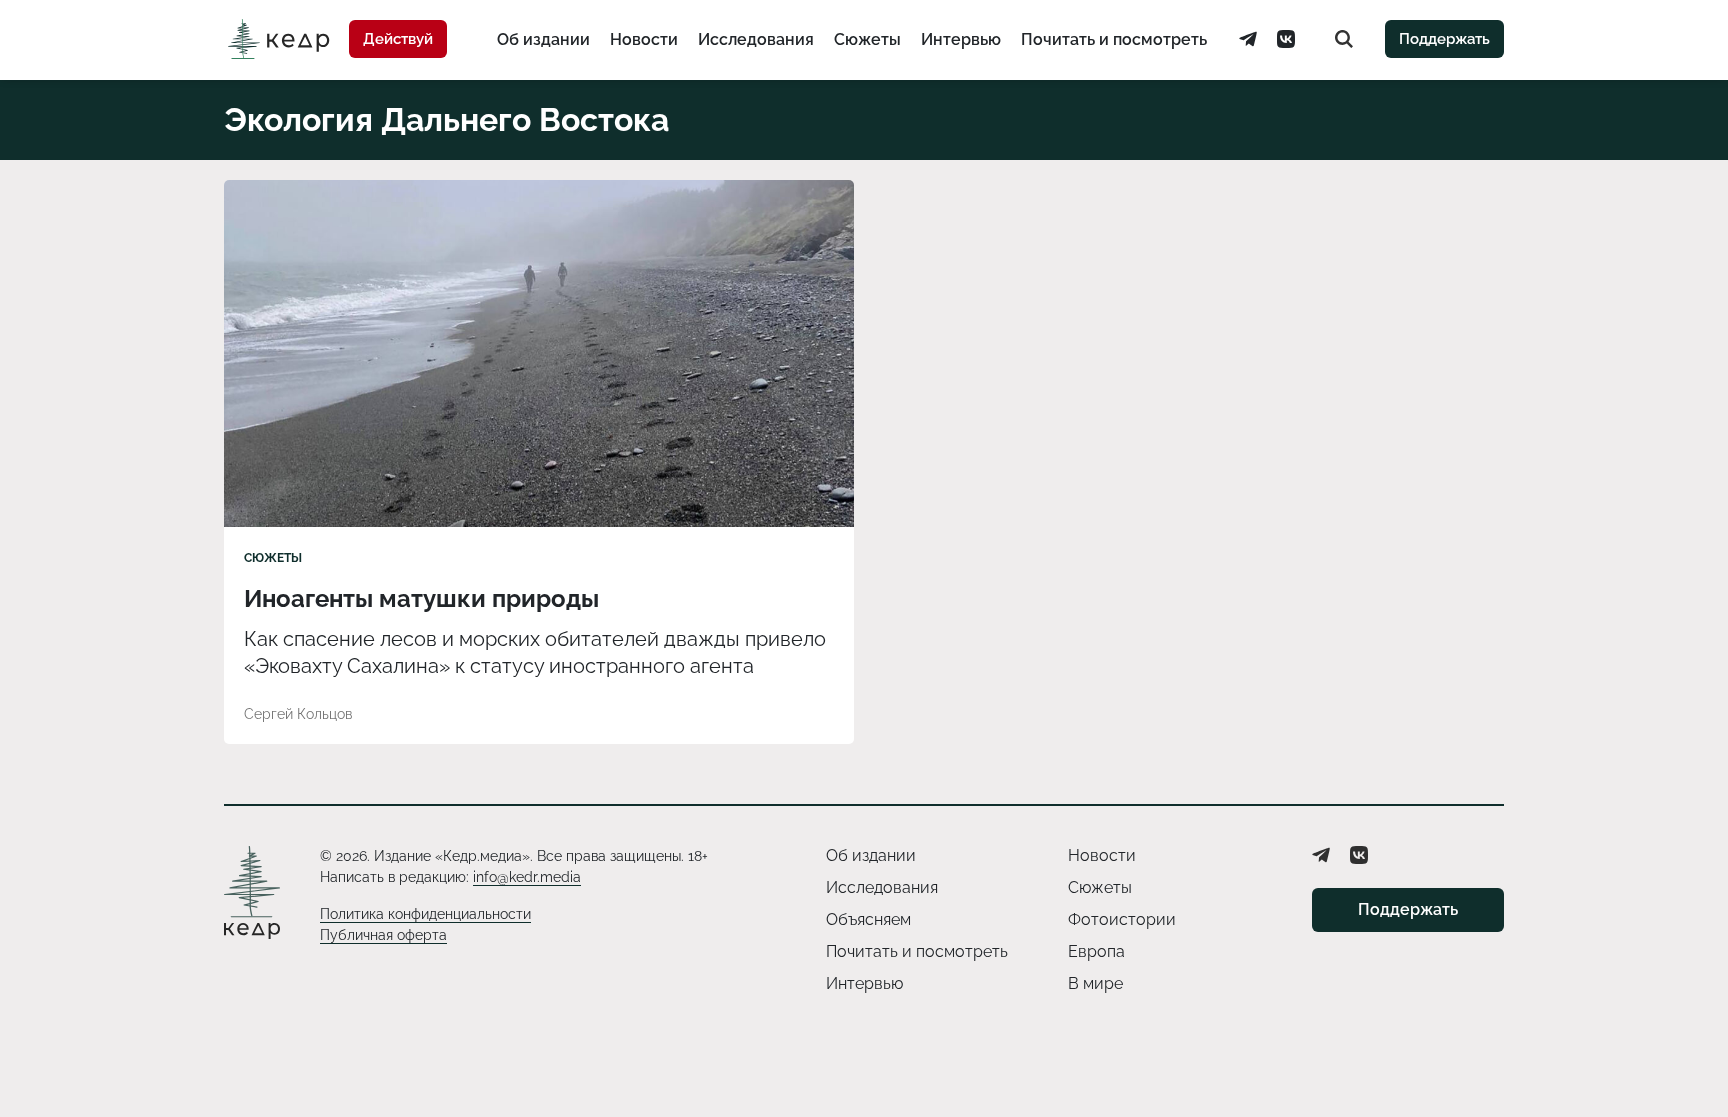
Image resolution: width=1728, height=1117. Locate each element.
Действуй (398, 39)
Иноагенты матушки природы (421, 598)
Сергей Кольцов (298, 714)
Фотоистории (1122, 919)
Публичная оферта (383, 935)
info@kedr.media (527, 877)
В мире (1095, 983)
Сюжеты (867, 39)
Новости (644, 39)
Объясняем (868, 919)
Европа (1096, 951)
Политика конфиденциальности (425, 914)
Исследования (756, 39)
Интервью (961, 39)
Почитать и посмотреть (1114, 39)
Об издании (543, 39)
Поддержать (1444, 39)
